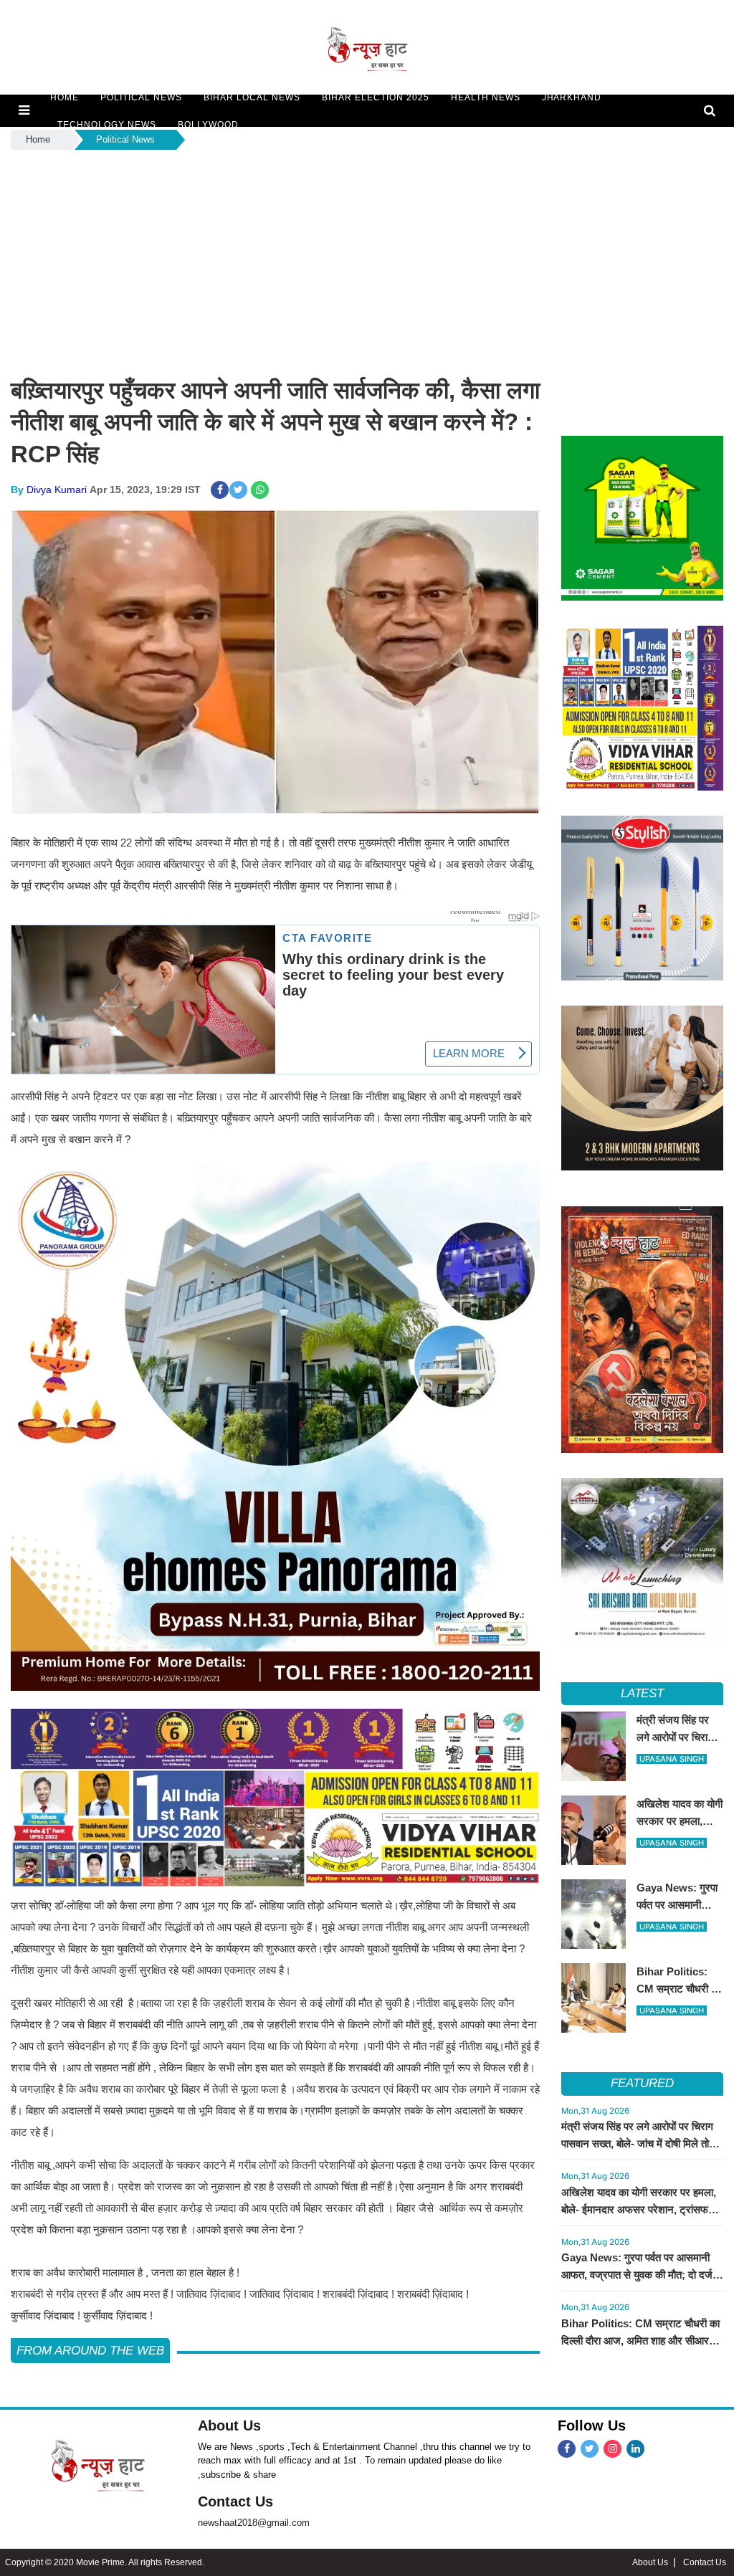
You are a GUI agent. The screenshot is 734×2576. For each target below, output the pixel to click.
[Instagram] (613, 2449)
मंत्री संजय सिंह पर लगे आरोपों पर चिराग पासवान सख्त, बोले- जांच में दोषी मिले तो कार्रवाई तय (637, 2143)
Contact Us (235, 2501)
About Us (229, 2425)
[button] (24, 110)
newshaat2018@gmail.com (254, 2523)
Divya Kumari (57, 490)
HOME (65, 97)
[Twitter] (590, 2449)
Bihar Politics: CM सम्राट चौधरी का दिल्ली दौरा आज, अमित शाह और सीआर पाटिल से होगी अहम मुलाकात (640, 2341)
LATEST (643, 1693)
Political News (125, 139)
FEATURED (642, 2083)
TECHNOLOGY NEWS (107, 125)
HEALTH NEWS (486, 97)
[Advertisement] (367, 260)
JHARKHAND (572, 97)
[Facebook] (567, 2449)
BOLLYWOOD (208, 125)
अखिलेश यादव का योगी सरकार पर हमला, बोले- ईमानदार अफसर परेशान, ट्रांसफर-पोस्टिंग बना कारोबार (639, 2209)
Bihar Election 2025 (376, 97)
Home (38, 139)
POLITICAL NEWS (141, 97)
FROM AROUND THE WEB (90, 2351)
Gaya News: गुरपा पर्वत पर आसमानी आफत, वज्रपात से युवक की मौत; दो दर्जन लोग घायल (640, 2275)
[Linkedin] (635, 2449)
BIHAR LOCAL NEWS (252, 97)
